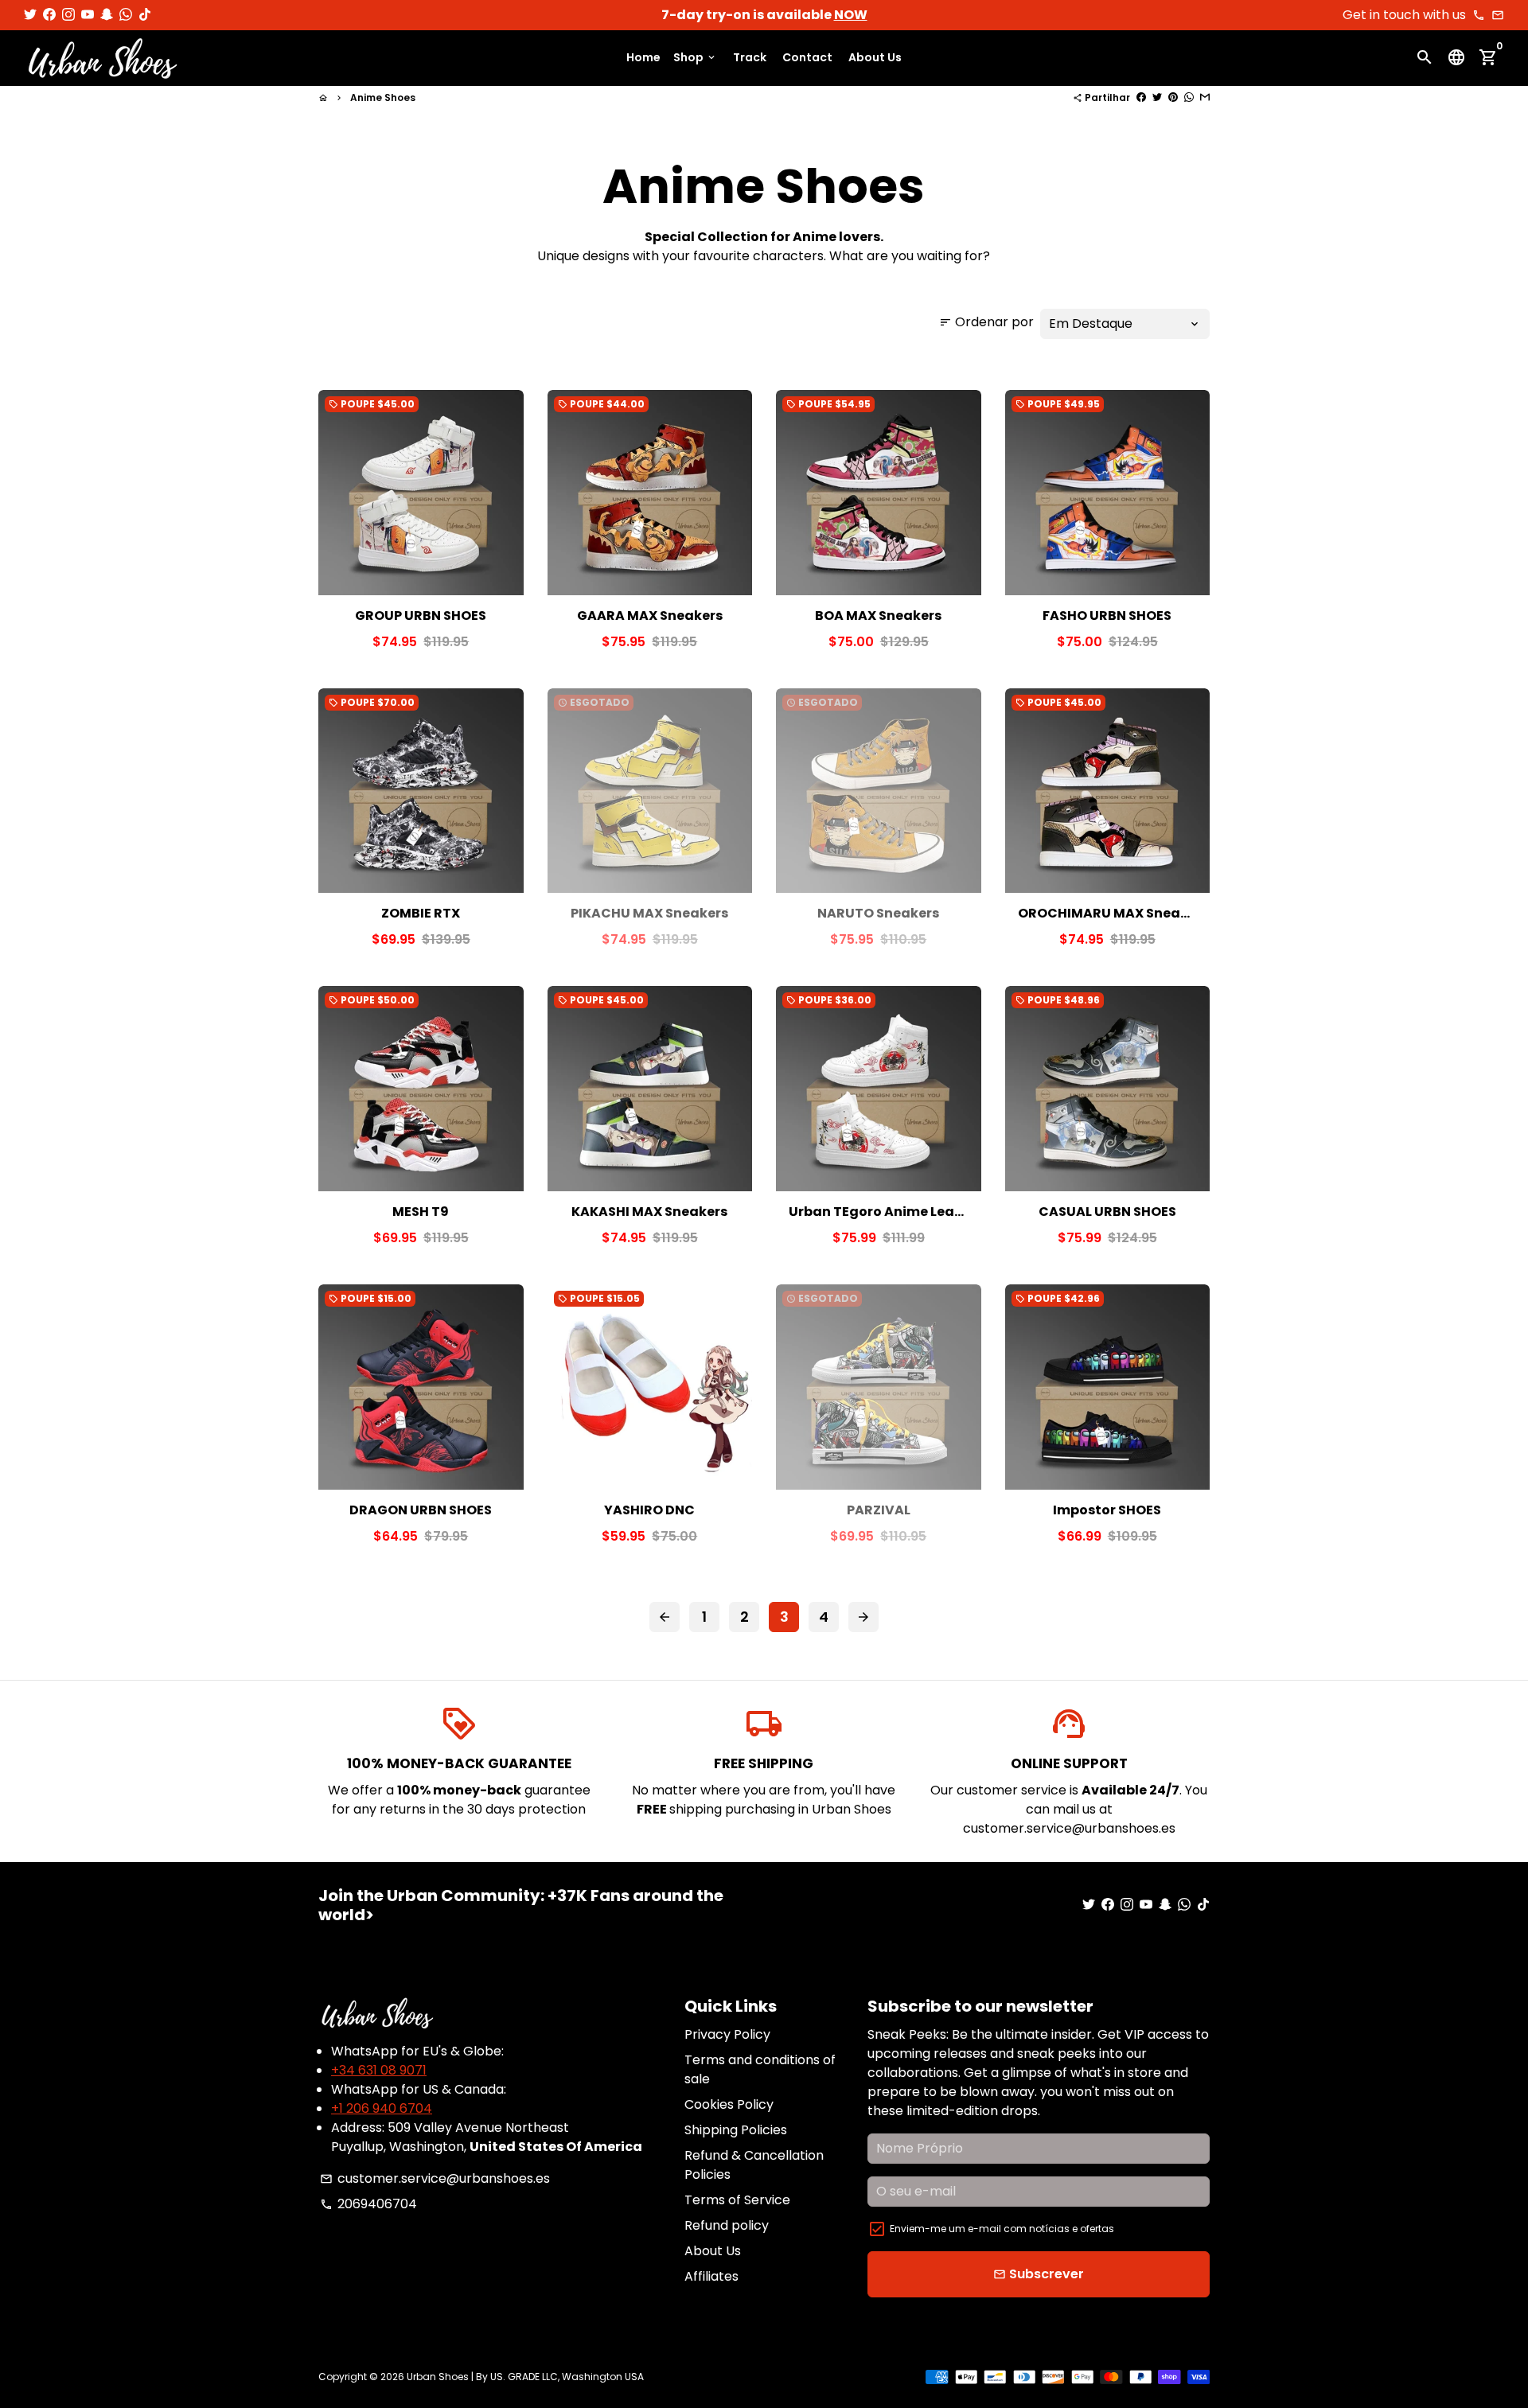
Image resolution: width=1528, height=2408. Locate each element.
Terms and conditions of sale (760, 2069)
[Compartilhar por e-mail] (1205, 97)
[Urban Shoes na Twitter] (30, 15)
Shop (695, 58)
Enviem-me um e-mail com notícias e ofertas (1002, 2229)
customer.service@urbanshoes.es (435, 2178)
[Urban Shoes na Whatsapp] (126, 15)
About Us (875, 58)
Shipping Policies (736, 2130)
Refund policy (727, 2225)
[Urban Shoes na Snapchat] (107, 15)
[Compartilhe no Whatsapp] (1189, 97)
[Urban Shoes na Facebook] (49, 15)
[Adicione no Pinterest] (1173, 97)
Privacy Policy (727, 2034)
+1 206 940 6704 (382, 2108)
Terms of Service (737, 2200)
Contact (807, 58)
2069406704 (368, 2204)
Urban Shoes (438, 2377)
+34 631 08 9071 (379, 2070)
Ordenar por (986, 322)
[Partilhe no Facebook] (1141, 97)
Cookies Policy (729, 2104)
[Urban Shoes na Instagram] (68, 15)
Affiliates (711, 2276)
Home (643, 58)
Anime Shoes (383, 97)
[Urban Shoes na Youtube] (88, 15)
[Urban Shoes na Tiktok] (145, 15)
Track (750, 58)
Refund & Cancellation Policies (754, 2165)
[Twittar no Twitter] (1157, 97)
